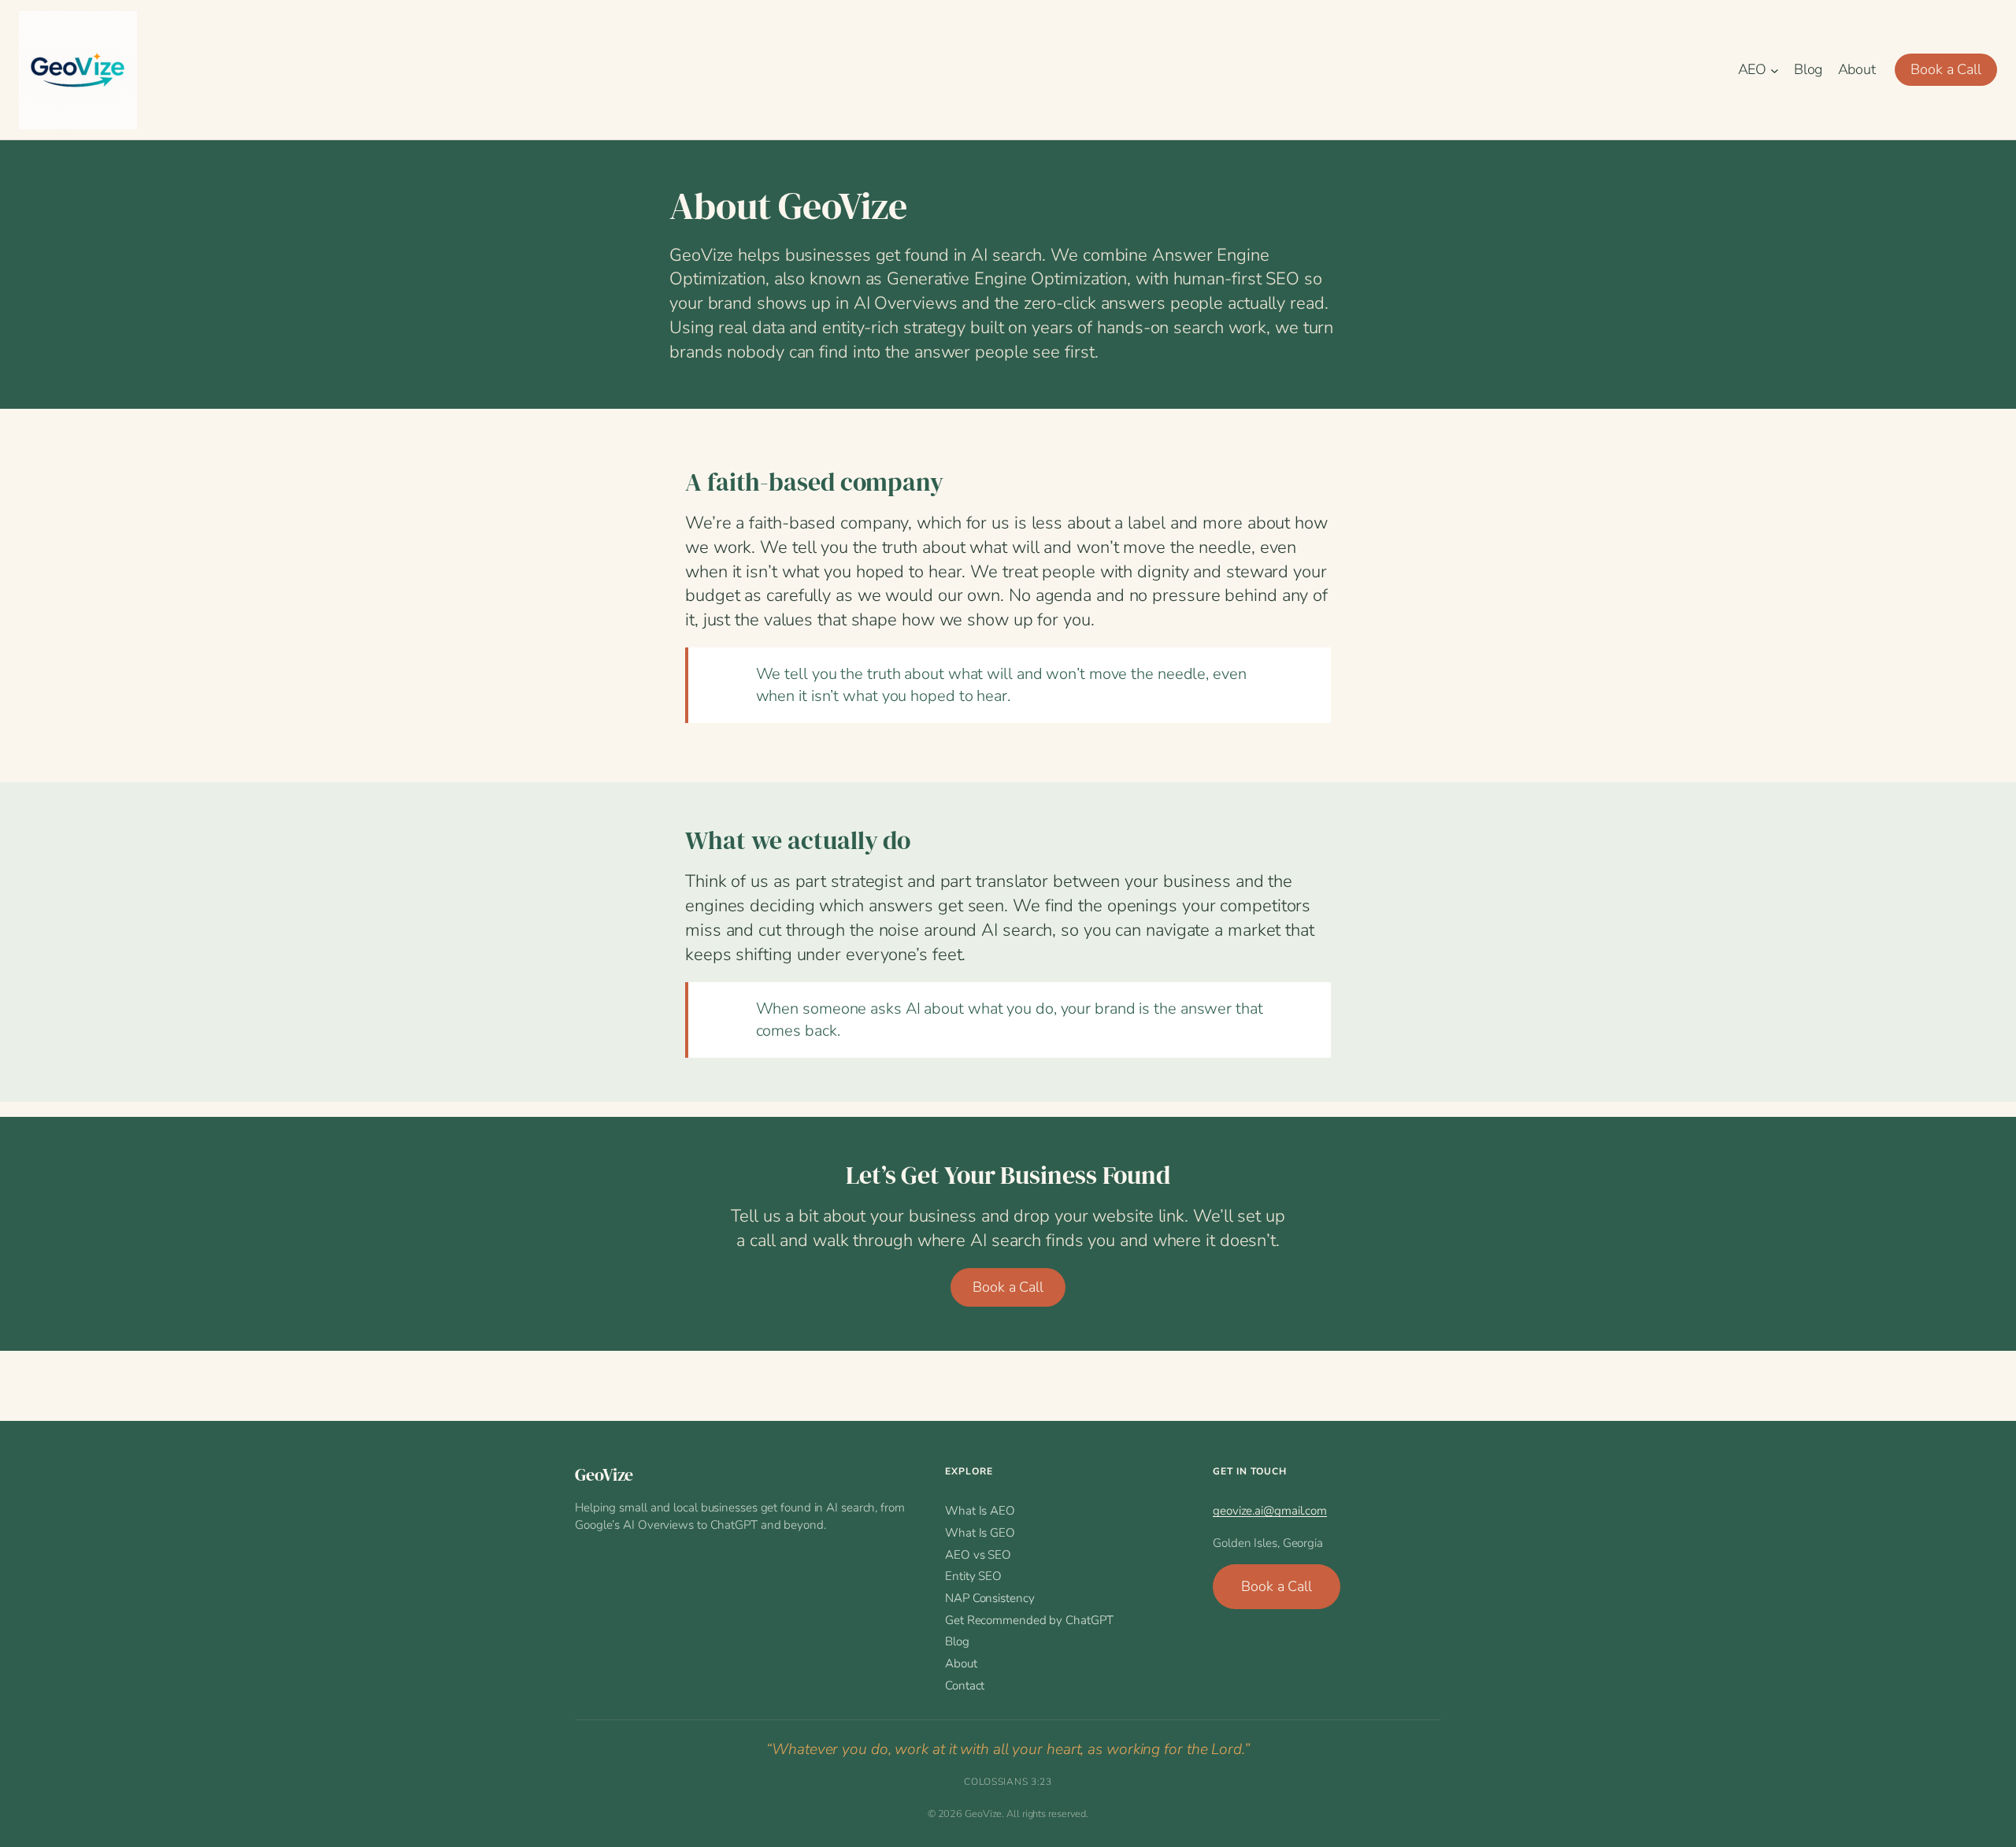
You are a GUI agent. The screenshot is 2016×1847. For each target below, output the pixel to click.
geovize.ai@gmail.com (1270, 1511)
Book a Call (1946, 69)
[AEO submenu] (1775, 70)
